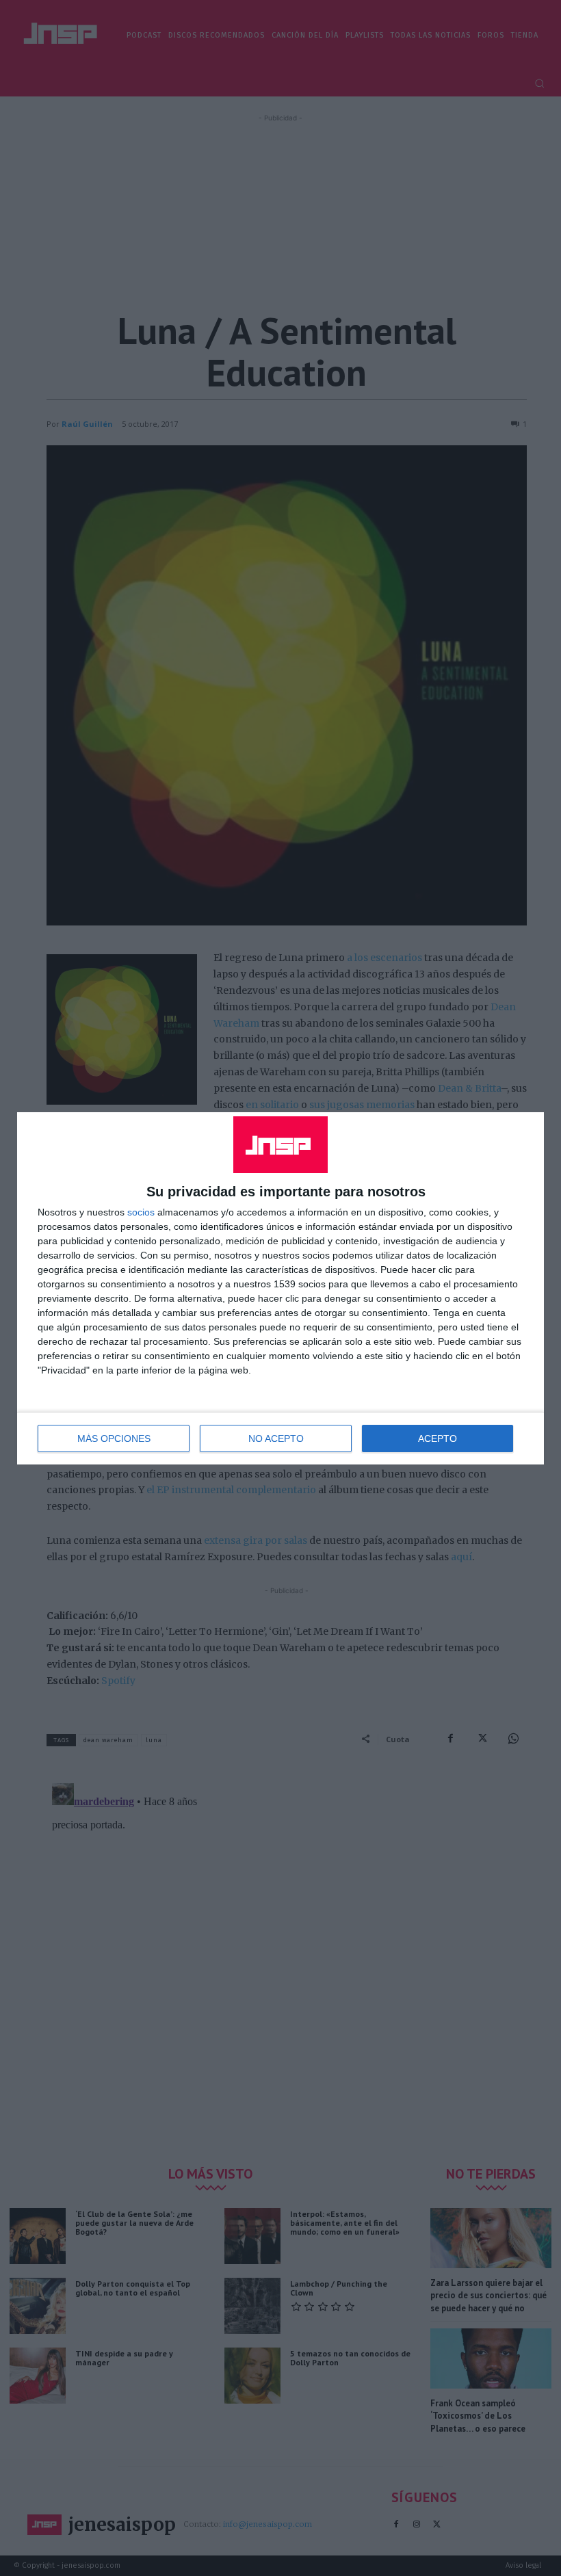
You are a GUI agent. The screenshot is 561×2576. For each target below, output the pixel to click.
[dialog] (280, 1288)
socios (141, 1212)
